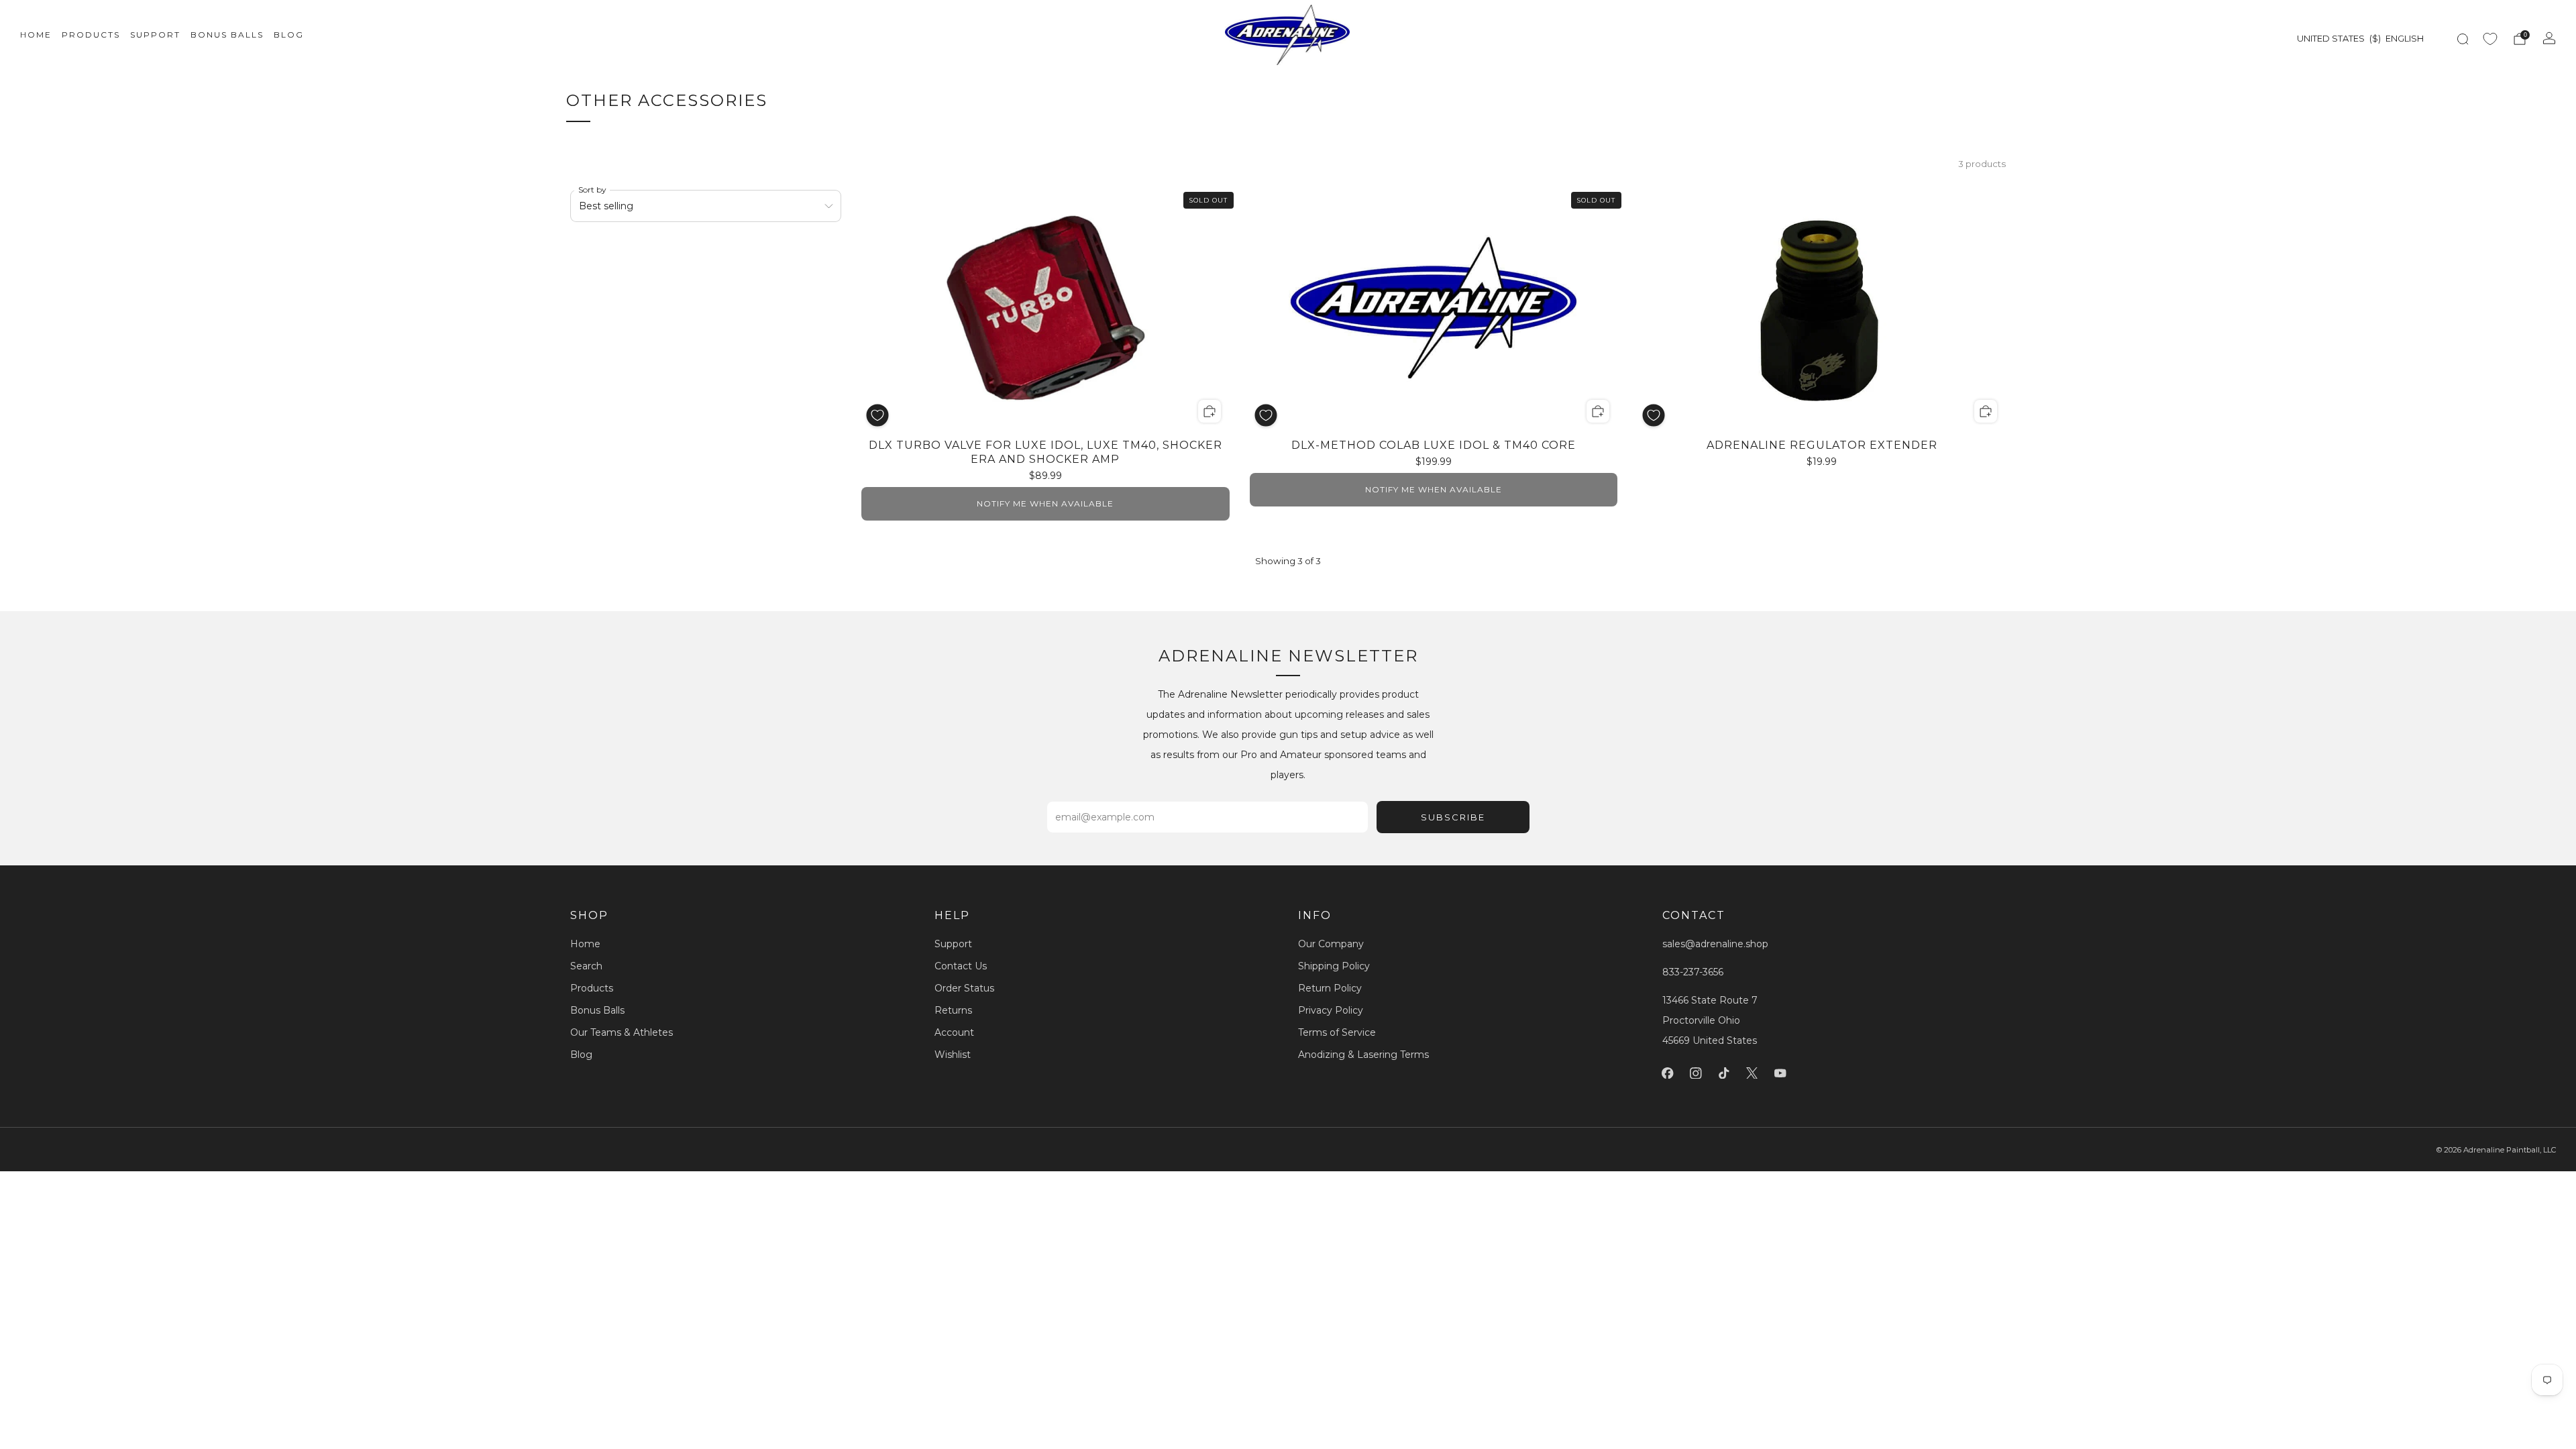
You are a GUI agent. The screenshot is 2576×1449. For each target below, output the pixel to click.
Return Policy (1330, 988)
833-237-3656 (1693, 972)
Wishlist (953, 1055)
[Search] (2463, 39)
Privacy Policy (1331, 1010)
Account (954, 1032)
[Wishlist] (2490, 39)
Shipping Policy (1334, 966)
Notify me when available (1045, 503)
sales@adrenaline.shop (1715, 944)
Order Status (964, 988)
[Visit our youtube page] (1780, 1073)
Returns (953, 1010)
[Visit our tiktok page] (1724, 1073)
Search (586, 966)
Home (36, 35)
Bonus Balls (227, 35)
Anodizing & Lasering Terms (1363, 1055)
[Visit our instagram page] (1696, 1073)
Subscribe (1453, 817)
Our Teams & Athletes (622, 1032)
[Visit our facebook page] (1668, 1073)
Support (155, 35)
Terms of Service (1337, 1032)
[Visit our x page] (1752, 1073)
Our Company (1331, 944)
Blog (289, 35)
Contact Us (961, 966)
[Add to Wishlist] (877, 415)
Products (91, 35)
